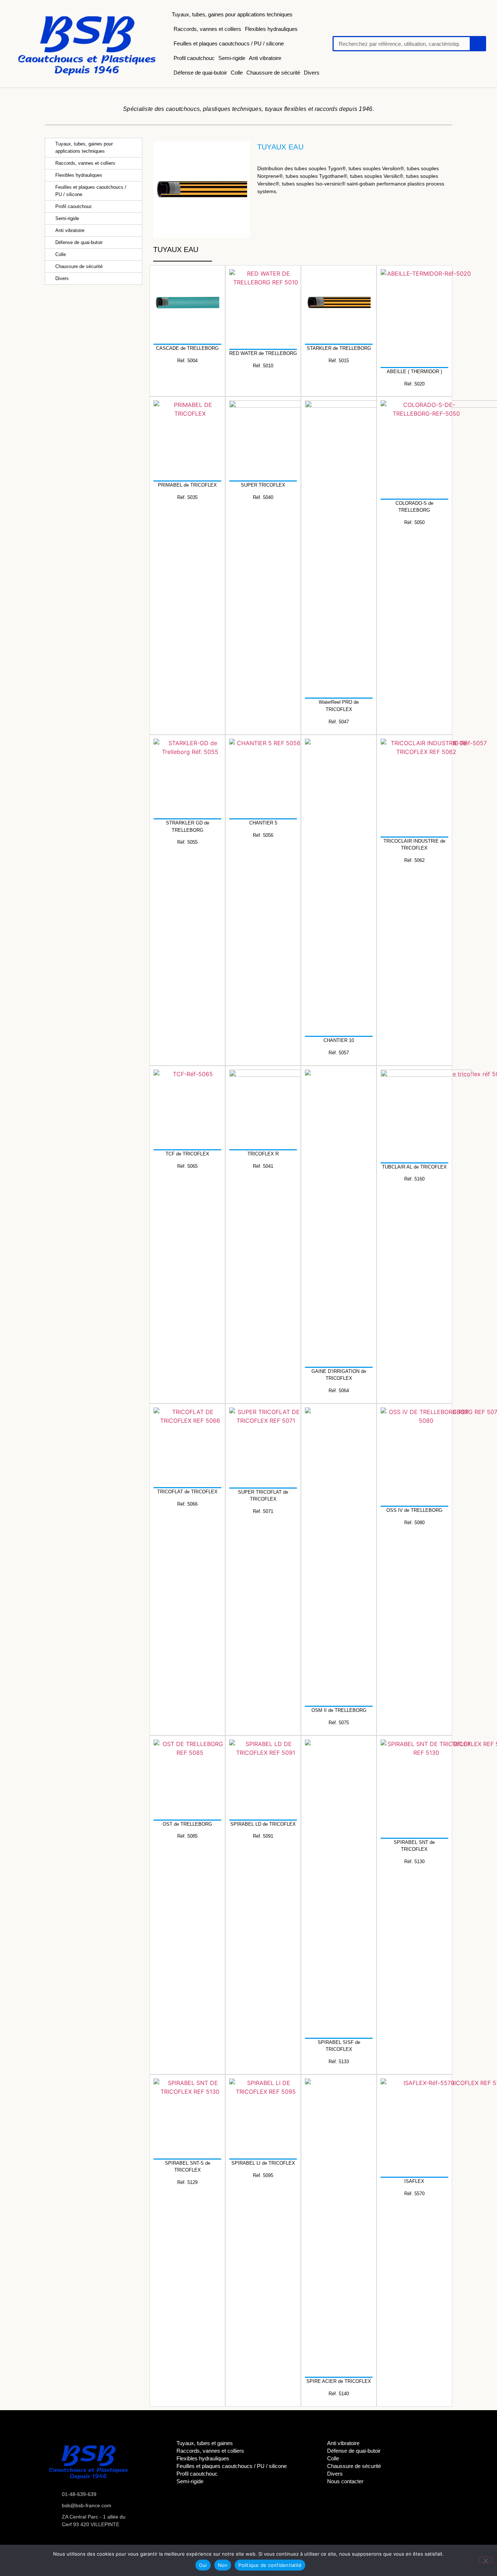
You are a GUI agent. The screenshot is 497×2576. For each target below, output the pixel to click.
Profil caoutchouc (194, 58)
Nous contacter (345, 2481)
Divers (312, 73)
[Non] (485, 2560)
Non (223, 2565)
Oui (203, 2565)
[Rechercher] (477, 44)
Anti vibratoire (265, 58)
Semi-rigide (232, 58)
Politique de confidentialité (270, 2565)
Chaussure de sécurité (273, 73)
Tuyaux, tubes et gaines (205, 2443)
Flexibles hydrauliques (271, 29)
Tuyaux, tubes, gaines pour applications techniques (232, 14)
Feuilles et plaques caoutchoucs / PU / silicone (229, 43)
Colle (237, 73)
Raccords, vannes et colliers (207, 29)
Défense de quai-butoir (200, 73)
